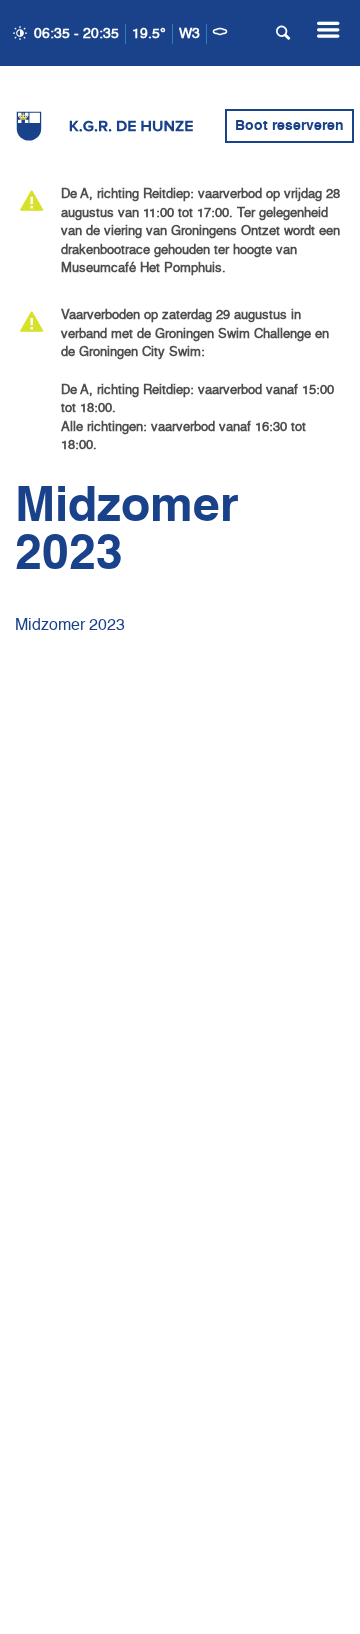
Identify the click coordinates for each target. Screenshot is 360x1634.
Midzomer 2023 (70, 626)
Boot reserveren (289, 126)
